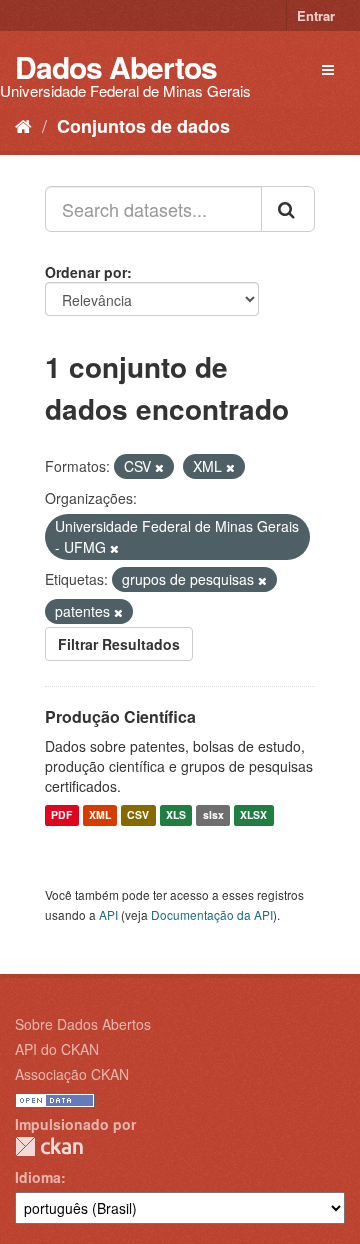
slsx (213, 815)
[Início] (23, 125)
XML (100, 815)
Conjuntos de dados (143, 126)
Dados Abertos (116, 66)
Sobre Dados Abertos (83, 1024)
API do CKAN (57, 1049)
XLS (176, 815)
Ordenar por (86, 272)
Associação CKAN (72, 1074)
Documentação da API (212, 914)
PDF (61, 815)
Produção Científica (120, 716)
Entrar (316, 15)
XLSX (253, 815)
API (108, 914)
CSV (138, 815)
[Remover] (159, 467)
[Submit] (288, 209)
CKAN (49, 1146)
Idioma (38, 1177)
